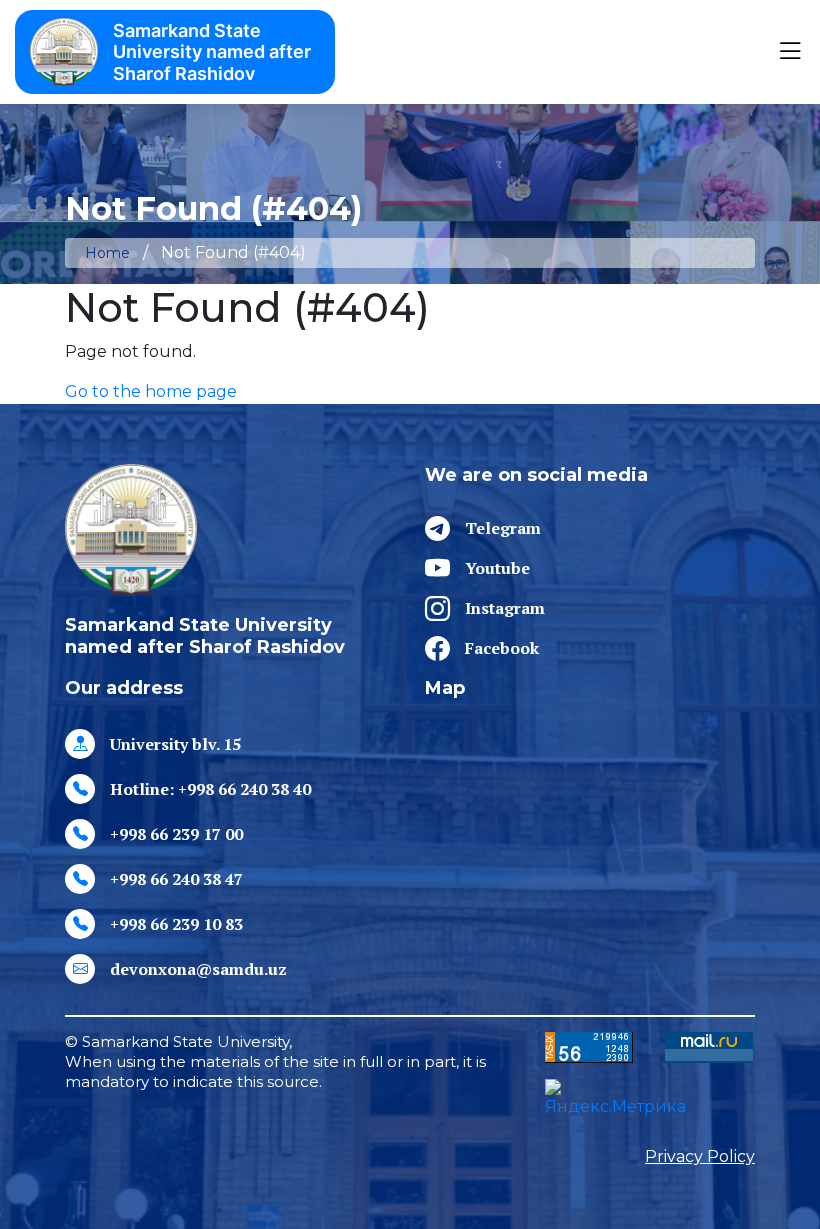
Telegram (503, 528)
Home (107, 253)
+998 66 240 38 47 (176, 879)
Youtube (497, 568)
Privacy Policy (700, 1156)
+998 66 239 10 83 (176, 924)
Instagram (505, 608)
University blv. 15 (175, 744)
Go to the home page (151, 391)
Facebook (502, 648)
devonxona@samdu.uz (198, 969)
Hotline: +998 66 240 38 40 (210, 789)
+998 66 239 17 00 (176, 834)
